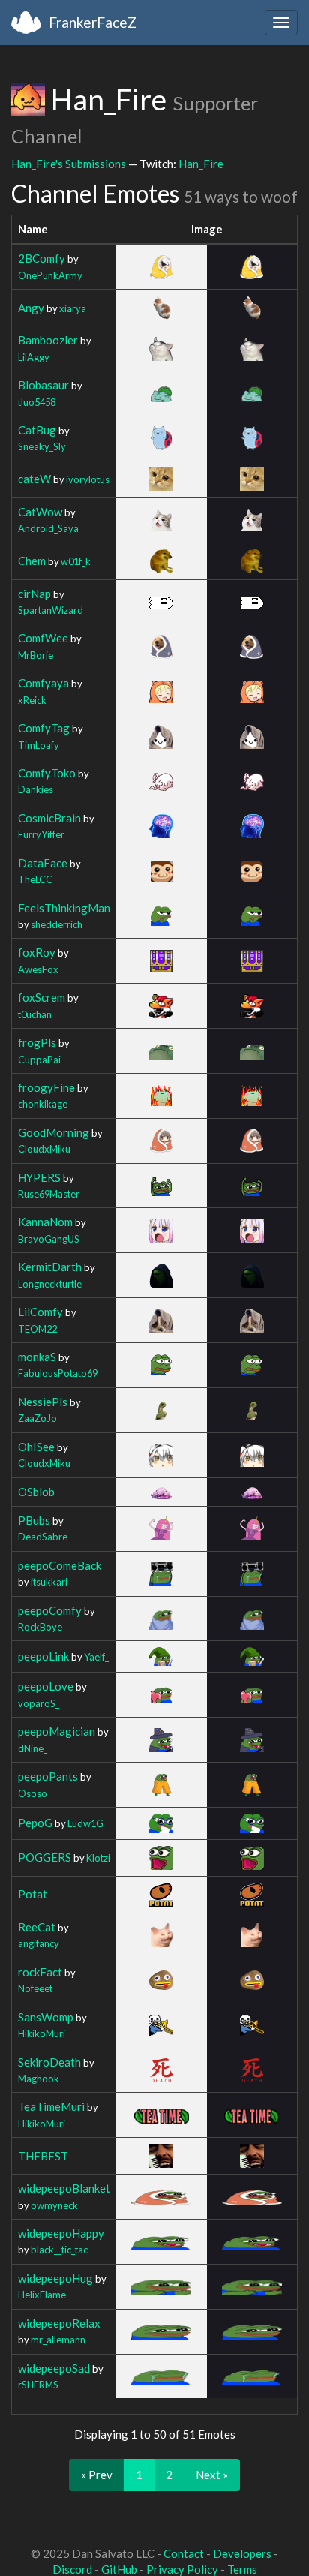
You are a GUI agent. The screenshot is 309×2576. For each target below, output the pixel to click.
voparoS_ (39, 1703)
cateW (34, 479)
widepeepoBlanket (64, 2188)
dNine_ (33, 1748)
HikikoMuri (42, 2033)
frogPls (37, 1042)
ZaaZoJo (37, 1418)
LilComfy (40, 1312)
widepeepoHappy (61, 2233)
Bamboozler (48, 340)
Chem (32, 561)
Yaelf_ (96, 1657)
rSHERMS (38, 2385)
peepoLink (43, 1656)
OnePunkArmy (50, 275)
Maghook (39, 2079)
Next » (212, 2475)
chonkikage (43, 1104)
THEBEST (43, 2156)
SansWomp (46, 2017)
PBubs (34, 1520)
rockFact (40, 1972)
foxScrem (42, 997)
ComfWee (43, 638)
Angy (31, 308)
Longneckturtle (50, 1284)
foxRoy (37, 952)
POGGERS (45, 1857)
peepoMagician (57, 1731)
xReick (32, 700)
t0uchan (35, 1014)
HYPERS (39, 1177)
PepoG (35, 1823)
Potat (33, 1894)
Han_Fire (201, 164)
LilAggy (34, 357)
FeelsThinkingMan (64, 908)
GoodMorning (54, 1132)
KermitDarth (50, 1267)
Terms (242, 2569)
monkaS (37, 1357)
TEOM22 (37, 1329)
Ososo (33, 1793)
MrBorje (36, 655)
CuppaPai (39, 1060)
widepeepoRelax (59, 2323)
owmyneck (54, 2205)
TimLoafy (39, 745)
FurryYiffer (41, 834)
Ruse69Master (49, 1194)
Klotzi (98, 1858)
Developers (242, 2553)
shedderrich (57, 924)
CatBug (37, 430)
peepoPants (48, 1776)
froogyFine (46, 1087)
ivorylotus (88, 479)
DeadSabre (43, 1537)
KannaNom (45, 1222)
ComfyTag (44, 728)
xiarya (73, 308)
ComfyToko (47, 773)
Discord (72, 2569)
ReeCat (37, 1927)
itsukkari (49, 1582)
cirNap (34, 594)
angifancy (39, 1943)
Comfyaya (43, 683)
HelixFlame (42, 2295)
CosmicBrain (49, 818)
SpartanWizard (51, 610)
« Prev (97, 2475)
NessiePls (43, 1402)
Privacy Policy (182, 2569)
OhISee (36, 1447)
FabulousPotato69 (58, 1373)
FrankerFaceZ (93, 22)
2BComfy (42, 258)
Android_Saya (48, 528)
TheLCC (35, 879)
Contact (184, 2553)
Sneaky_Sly (42, 446)
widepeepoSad (54, 2368)
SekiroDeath (49, 2062)
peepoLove (46, 1686)
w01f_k (76, 561)
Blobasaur (43, 385)
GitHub (119, 2569)
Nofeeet (35, 1988)
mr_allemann (58, 2340)
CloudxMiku (44, 1149)
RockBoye (40, 1627)
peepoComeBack (60, 1565)
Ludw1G (85, 1823)
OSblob (36, 1492)
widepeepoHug (55, 2278)
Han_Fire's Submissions (69, 164)
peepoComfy (50, 1610)
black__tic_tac (59, 2250)
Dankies (36, 789)
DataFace (43, 863)
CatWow (40, 512)
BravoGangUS (49, 1239)
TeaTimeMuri (51, 2106)
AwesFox (38, 969)
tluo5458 (37, 402)
